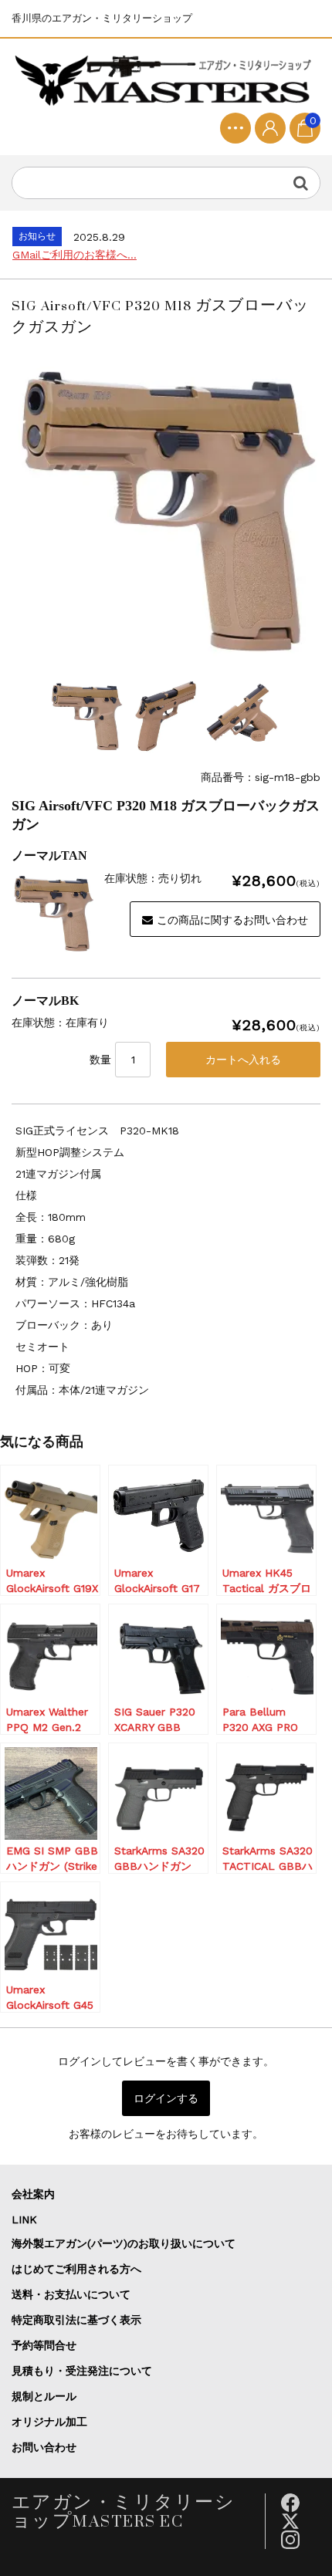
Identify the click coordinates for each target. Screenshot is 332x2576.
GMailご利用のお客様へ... (75, 255)
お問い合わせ (44, 2447)
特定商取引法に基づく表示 (76, 2320)
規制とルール (44, 2396)
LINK (24, 2219)
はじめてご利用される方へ (76, 2269)
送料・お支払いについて (71, 2294)
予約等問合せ (44, 2345)
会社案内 (33, 2194)
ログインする (166, 2098)
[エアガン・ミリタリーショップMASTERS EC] (166, 81)
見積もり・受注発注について (82, 2371)
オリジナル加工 (49, 2422)
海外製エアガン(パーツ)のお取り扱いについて (124, 2243)
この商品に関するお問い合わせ (232, 920)
